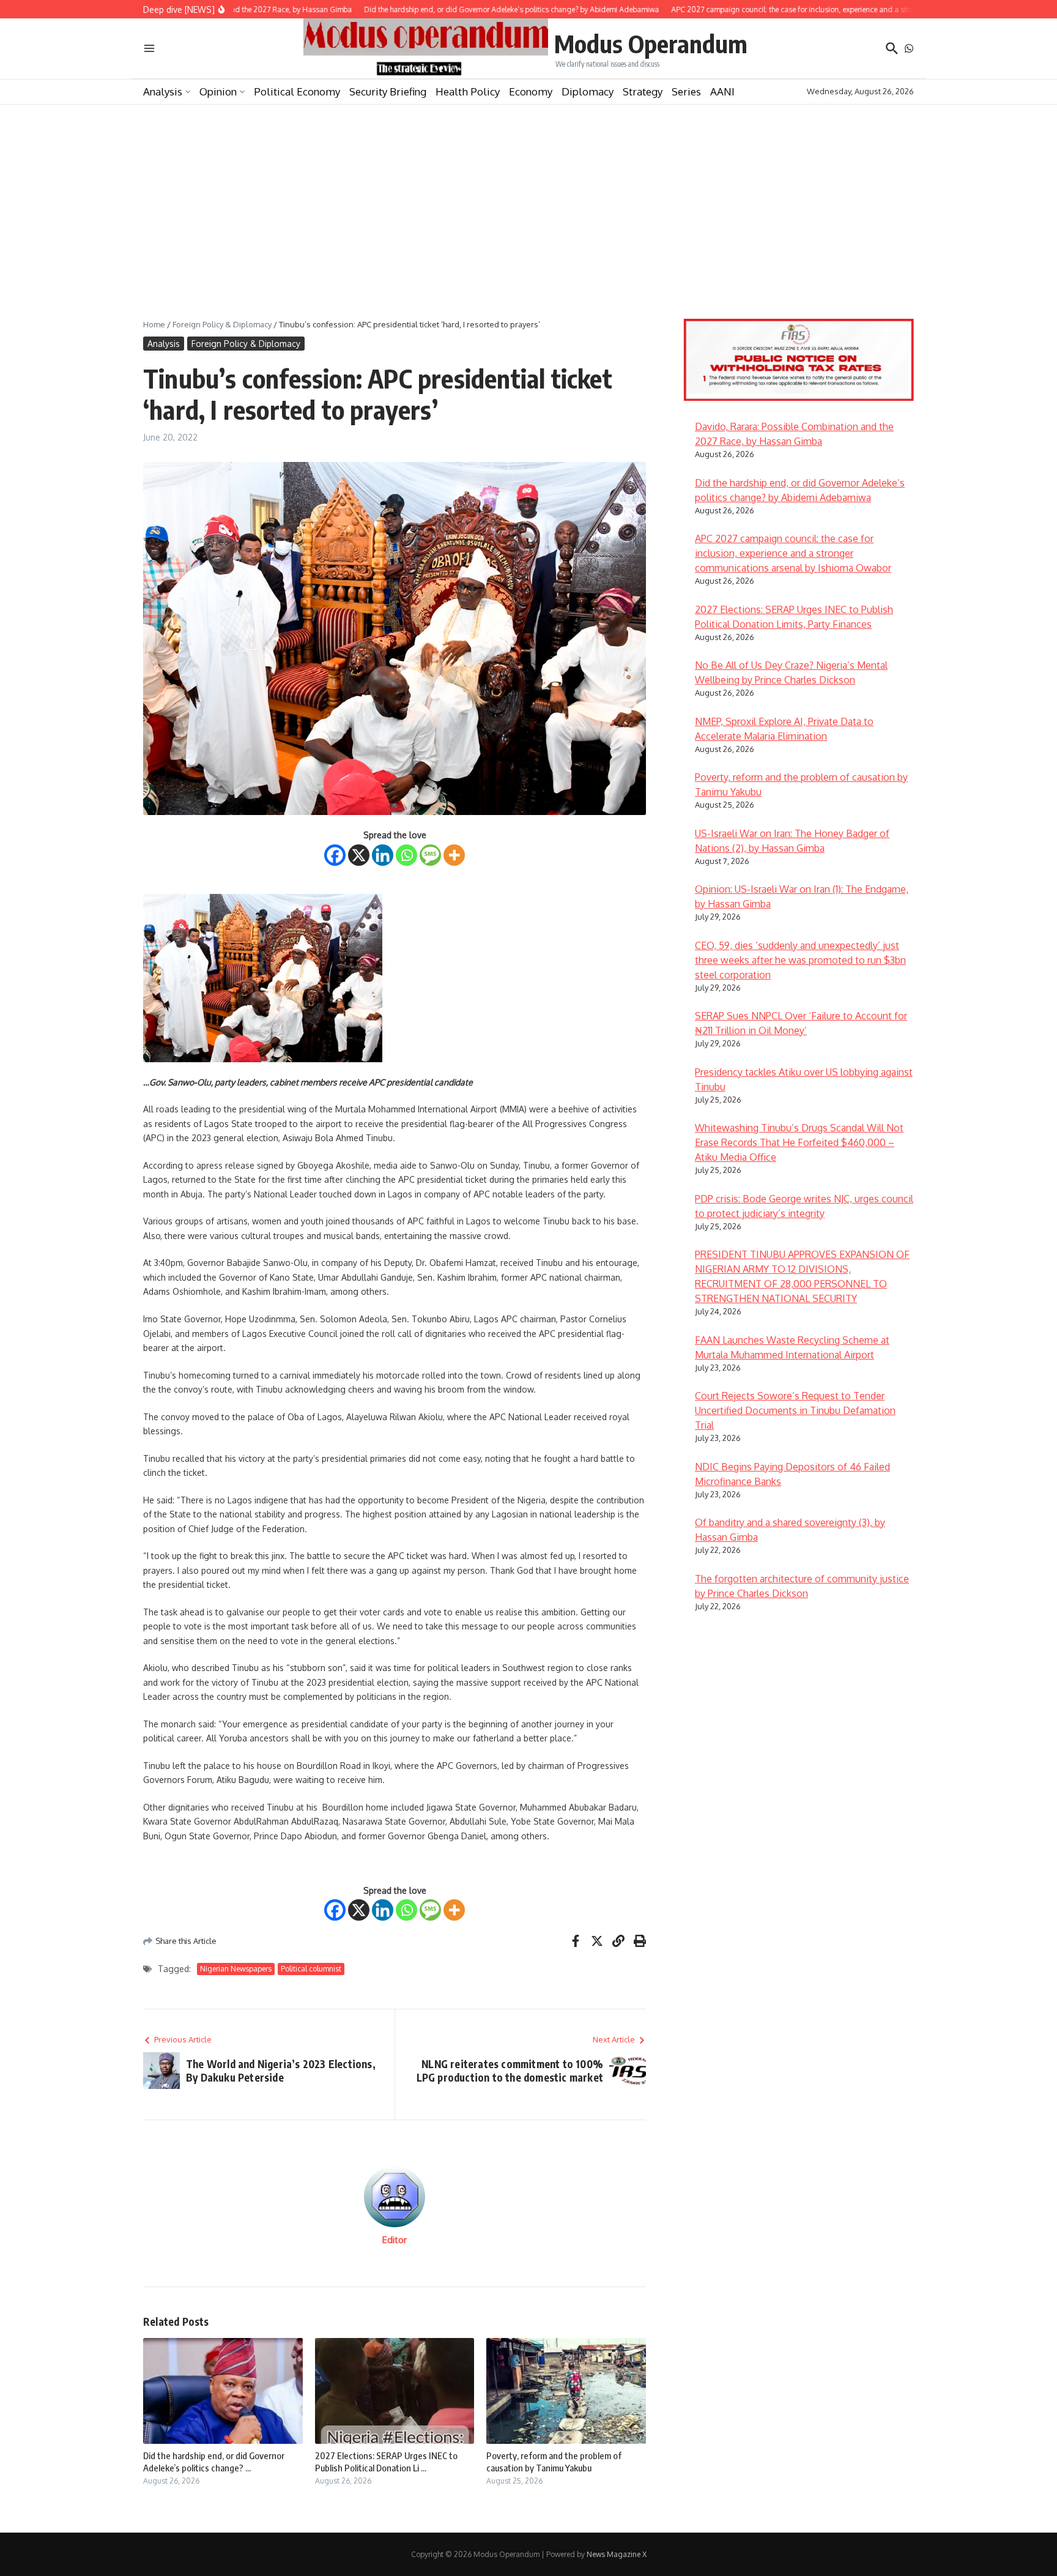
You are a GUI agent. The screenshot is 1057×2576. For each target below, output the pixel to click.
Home (154, 324)
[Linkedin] (383, 855)
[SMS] (430, 855)
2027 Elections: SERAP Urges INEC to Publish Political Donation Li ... (386, 2462)
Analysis (163, 91)
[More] (454, 855)
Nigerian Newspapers (236, 1969)
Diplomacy (588, 91)
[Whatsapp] (406, 855)
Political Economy (297, 91)
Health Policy (468, 91)
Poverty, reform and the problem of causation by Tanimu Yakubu (554, 2462)
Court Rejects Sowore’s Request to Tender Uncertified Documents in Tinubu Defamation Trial (795, 1410)
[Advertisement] (528, 196)
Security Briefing (388, 91)
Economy (531, 91)
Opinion (218, 91)
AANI (722, 91)
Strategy (643, 91)
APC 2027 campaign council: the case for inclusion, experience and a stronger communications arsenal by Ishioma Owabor (793, 553)
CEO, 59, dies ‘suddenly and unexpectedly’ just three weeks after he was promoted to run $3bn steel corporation (800, 960)
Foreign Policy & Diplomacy (222, 324)
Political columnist (311, 1969)
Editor (395, 2240)
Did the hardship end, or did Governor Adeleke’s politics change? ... (214, 2462)
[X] (359, 855)
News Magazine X (617, 2554)
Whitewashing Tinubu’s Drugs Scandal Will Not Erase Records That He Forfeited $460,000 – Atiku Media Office (799, 1142)
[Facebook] (335, 855)
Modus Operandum (651, 43)
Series (686, 91)
